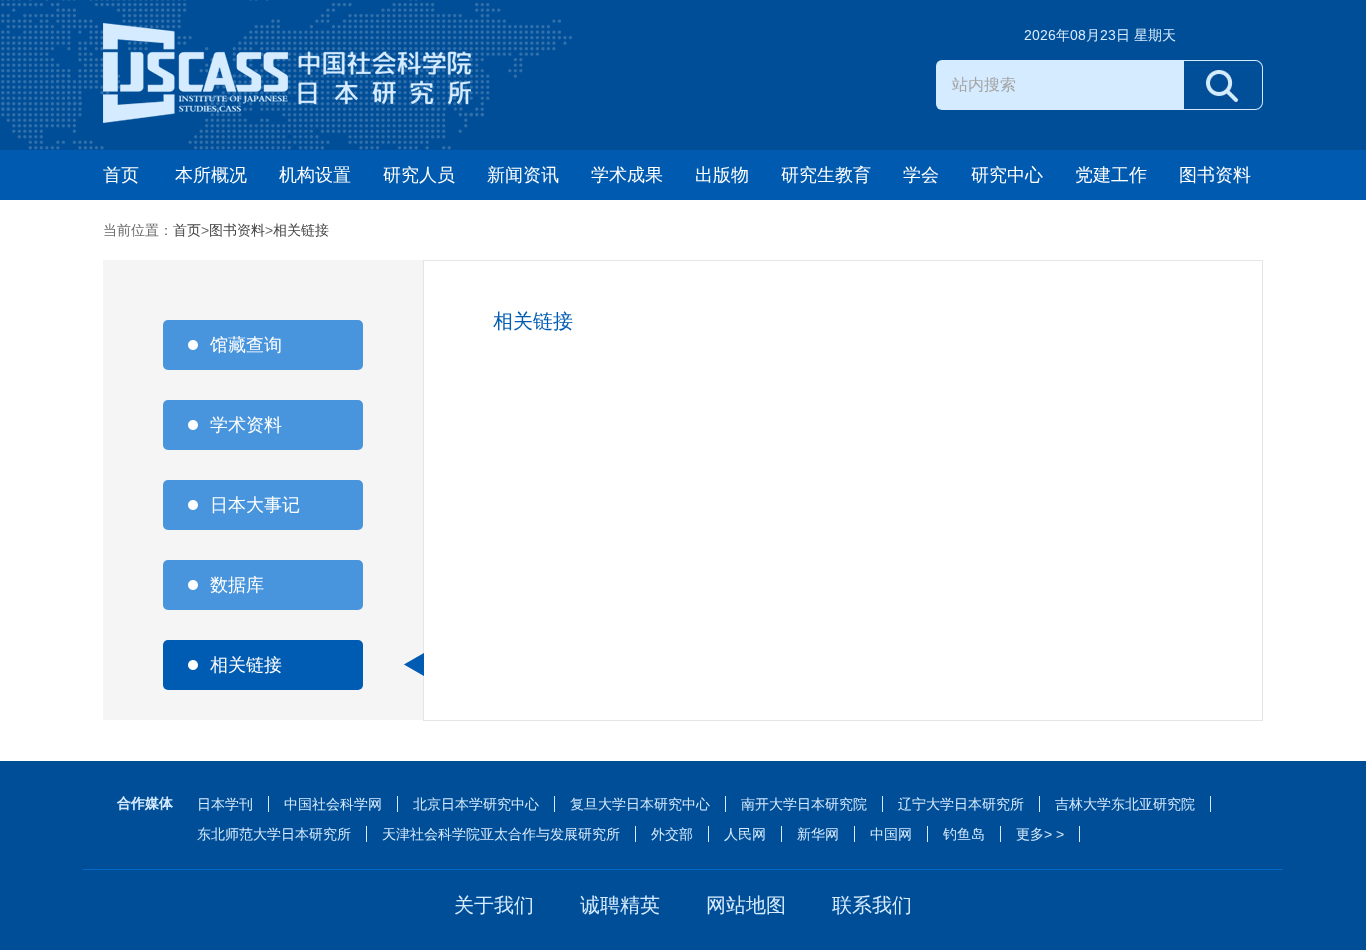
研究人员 (419, 175)
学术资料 (246, 425)
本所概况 (211, 175)
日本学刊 (225, 804)
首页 (121, 175)
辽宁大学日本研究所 (961, 804)
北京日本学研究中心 (476, 804)
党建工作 (1111, 175)
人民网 (745, 834)
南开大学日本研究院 (804, 804)
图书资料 (1215, 175)
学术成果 (627, 175)
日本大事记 (255, 505)
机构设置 (315, 175)
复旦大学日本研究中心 (640, 804)
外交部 (672, 834)
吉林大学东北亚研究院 (1125, 804)
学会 (921, 175)
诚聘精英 (620, 905)
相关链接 (301, 230)
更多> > (1040, 834)
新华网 (818, 834)
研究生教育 (826, 175)
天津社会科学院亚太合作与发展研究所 (501, 834)
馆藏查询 (246, 345)
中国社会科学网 (333, 804)
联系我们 (872, 905)
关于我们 (494, 905)
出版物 (722, 175)
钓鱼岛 (964, 834)
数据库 (237, 585)
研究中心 (1007, 175)
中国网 (891, 834)
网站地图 (746, 905)
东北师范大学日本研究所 (274, 834)
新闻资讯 (523, 175)
